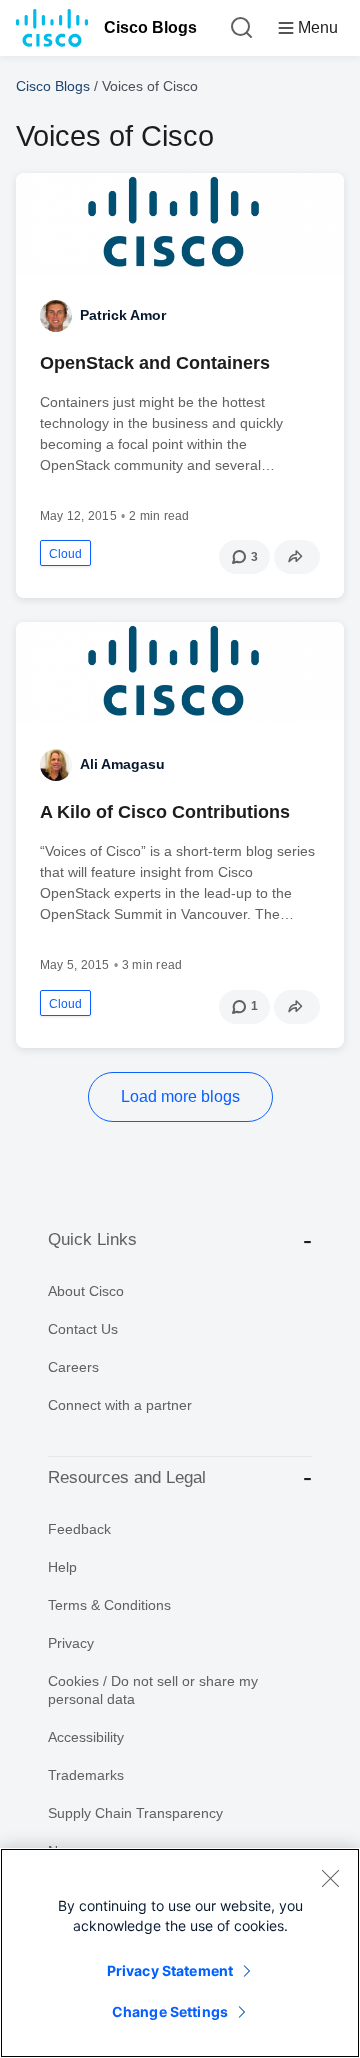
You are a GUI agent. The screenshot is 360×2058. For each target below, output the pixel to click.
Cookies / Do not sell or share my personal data (153, 1690)
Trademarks (86, 1775)
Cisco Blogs (150, 27)
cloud (65, 554)
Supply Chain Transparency (135, 1813)
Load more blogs (180, 1096)
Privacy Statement (170, 1970)
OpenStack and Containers (155, 363)
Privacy (71, 1643)
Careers (73, 1367)
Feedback (79, 1529)
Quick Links (92, 1239)
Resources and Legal (127, 1477)
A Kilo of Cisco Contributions (165, 812)
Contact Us (83, 1329)
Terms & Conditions (109, 1605)
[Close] (330, 1878)
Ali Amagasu (122, 764)
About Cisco (86, 1291)
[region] (180, 1953)
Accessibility (86, 1737)
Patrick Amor (123, 315)
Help (62, 1567)
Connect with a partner (120, 1405)
